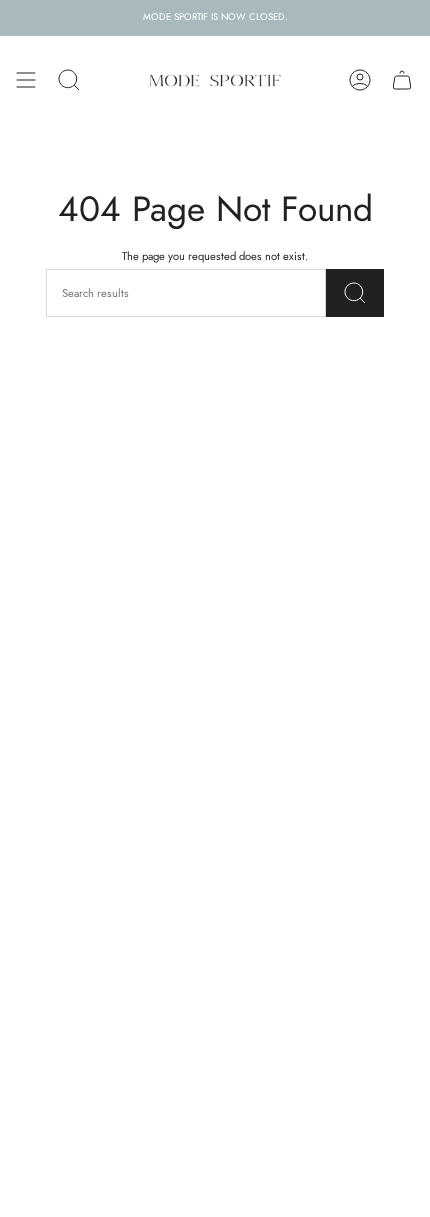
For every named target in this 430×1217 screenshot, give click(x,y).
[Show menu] (26, 80)
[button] (69, 80)
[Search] (355, 293)
